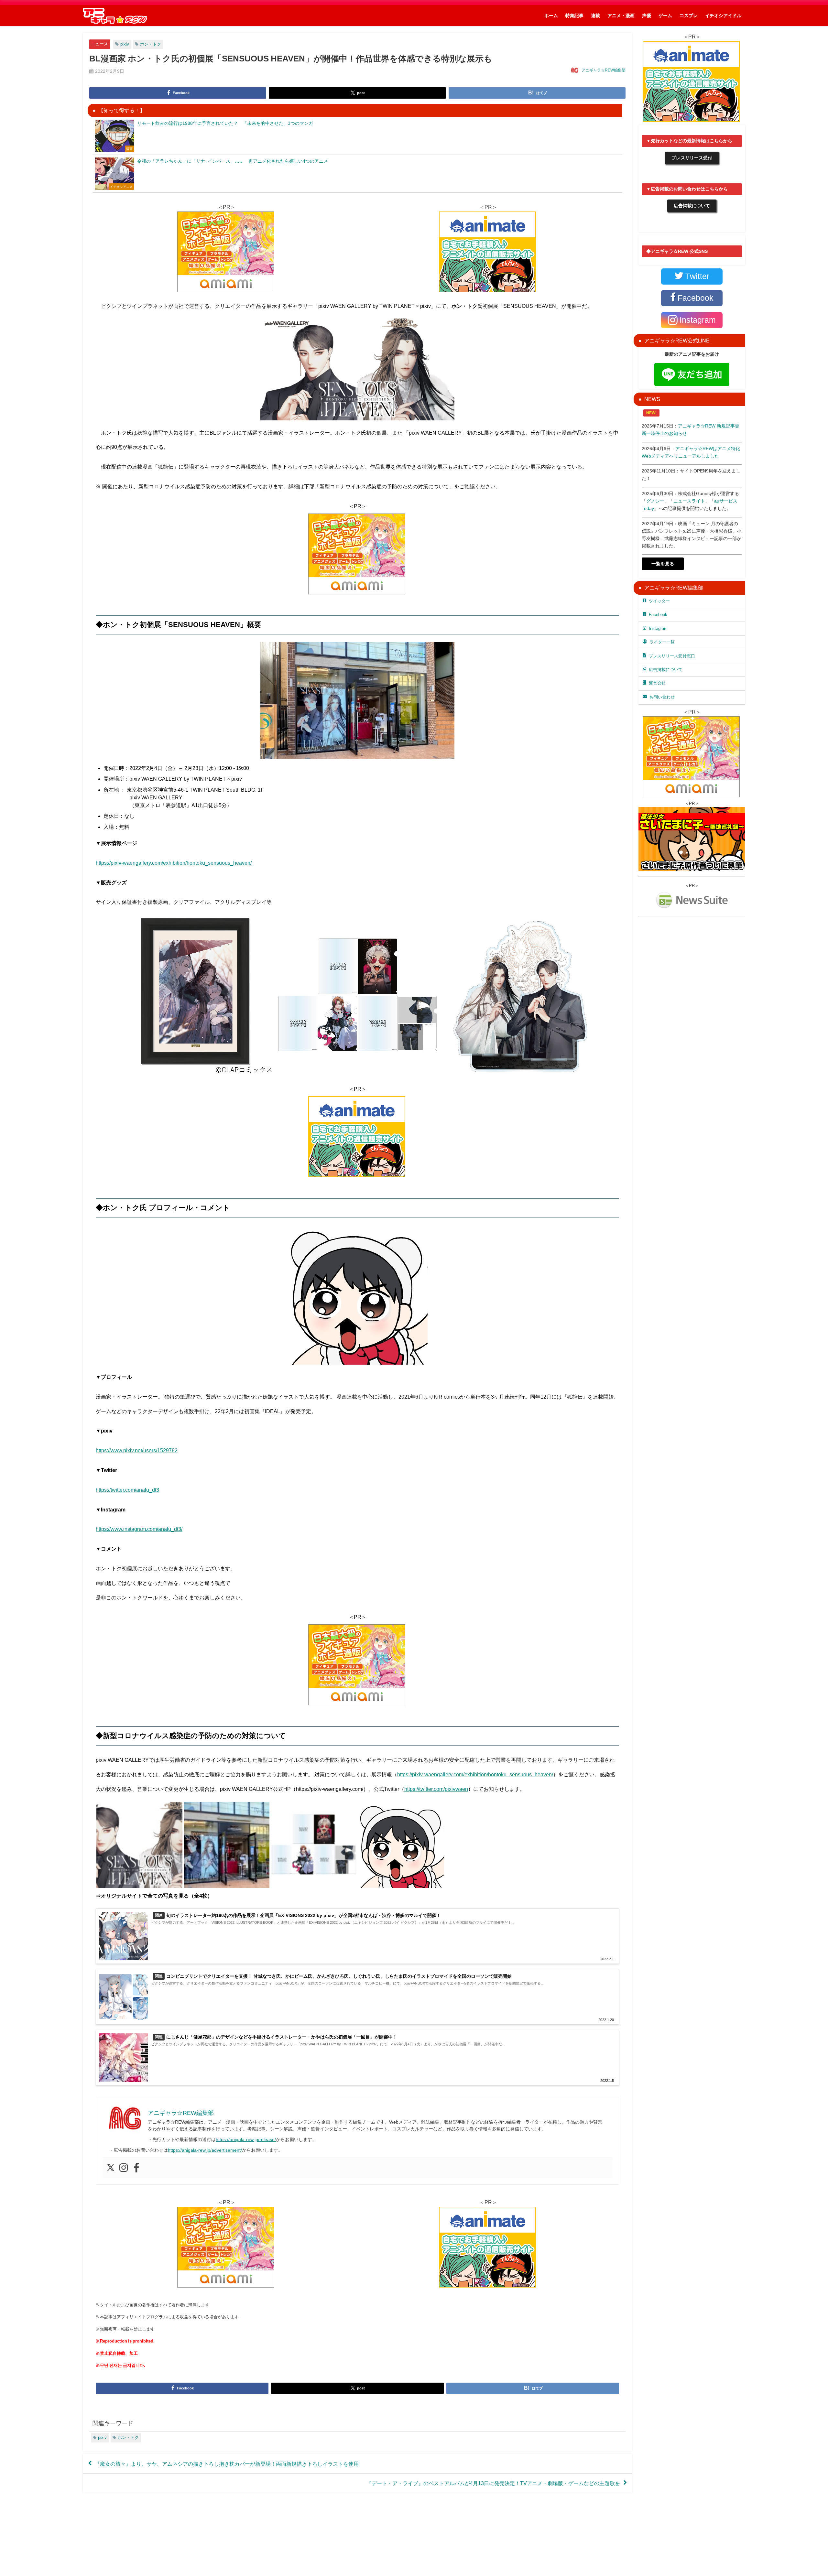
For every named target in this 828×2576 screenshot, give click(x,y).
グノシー (655, 501)
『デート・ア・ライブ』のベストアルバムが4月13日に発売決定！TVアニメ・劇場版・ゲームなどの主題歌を (493, 2483)
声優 (647, 16)
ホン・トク (151, 44)
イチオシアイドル (723, 16)
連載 (595, 16)
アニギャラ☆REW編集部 (604, 70)
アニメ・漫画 (621, 16)
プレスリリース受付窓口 (672, 656)
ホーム (551, 16)
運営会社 (657, 683)
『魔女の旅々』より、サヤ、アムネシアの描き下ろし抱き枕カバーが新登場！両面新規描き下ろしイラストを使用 (227, 2463)
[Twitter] (111, 2168)
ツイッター (659, 601)
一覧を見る (663, 564)
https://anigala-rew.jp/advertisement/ (205, 2150)
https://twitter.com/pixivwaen (436, 1789)
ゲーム (665, 16)
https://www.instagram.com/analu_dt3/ (139, 1529)
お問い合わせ (662, 697)
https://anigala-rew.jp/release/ (246, 2139)
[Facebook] (136, 2168)
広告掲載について (692, 206)
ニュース (100, 44)
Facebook (658, 615)
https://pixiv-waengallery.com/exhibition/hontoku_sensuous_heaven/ (174, 863)
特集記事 (574, 16)
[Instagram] (124, 2168)
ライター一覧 (662, 642)
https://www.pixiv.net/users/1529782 (137, 1450)
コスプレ (689, 16)
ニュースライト (689, 501)
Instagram (658, 628)
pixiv (125, 44)
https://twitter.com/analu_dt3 (127, 1490)
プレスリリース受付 (692, 158)
